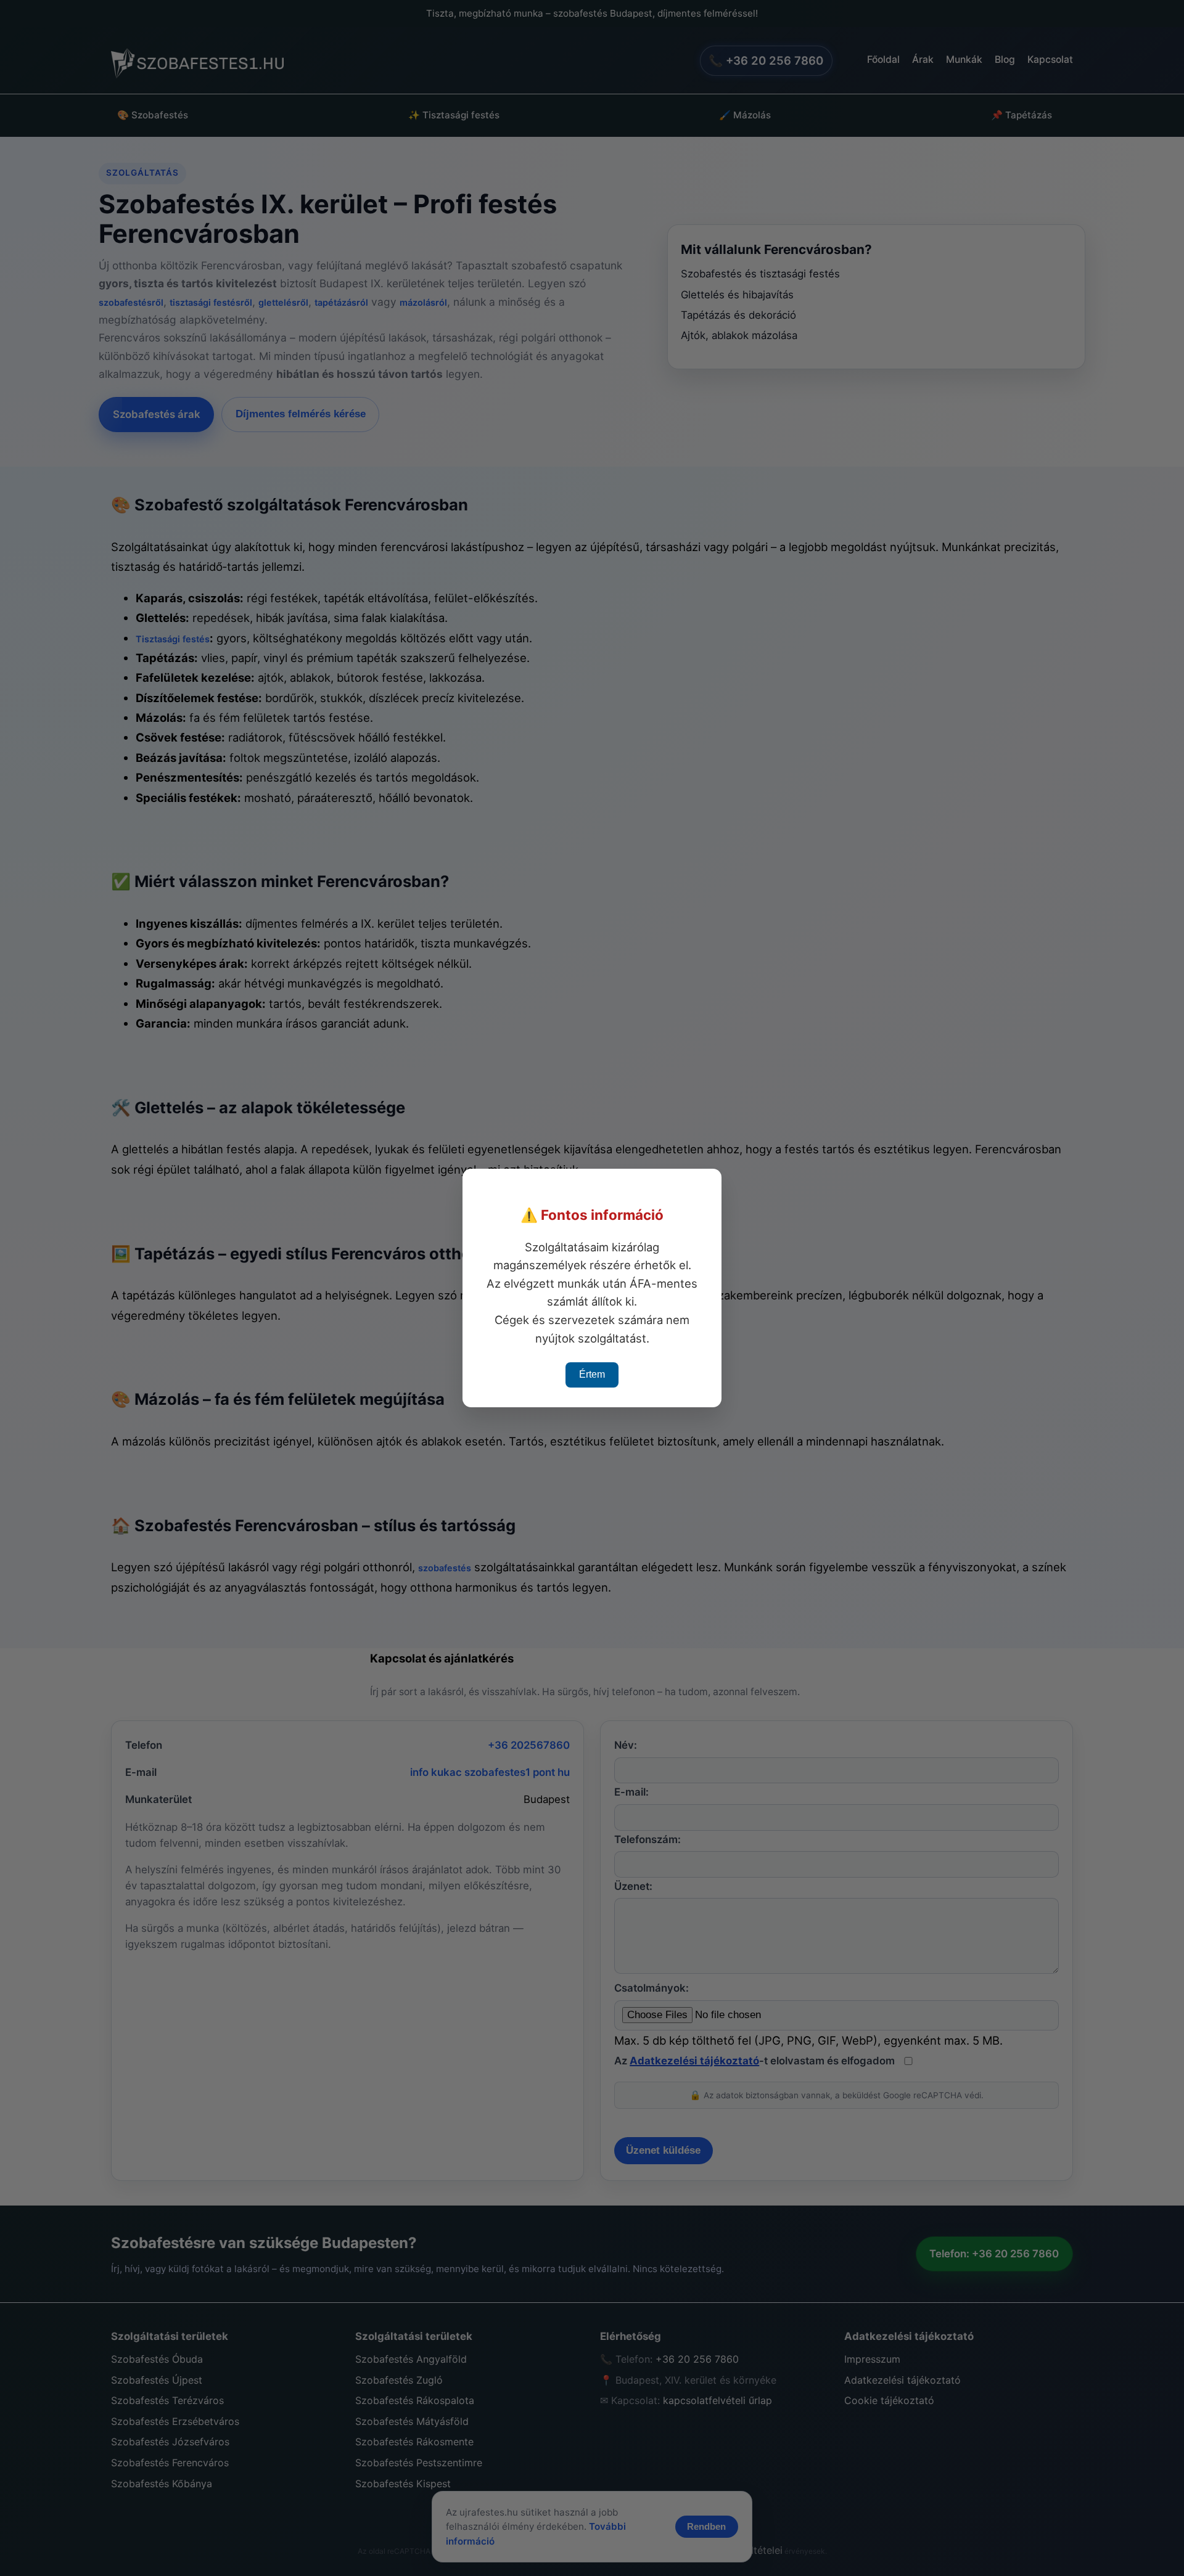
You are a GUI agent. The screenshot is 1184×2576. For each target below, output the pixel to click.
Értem (592, 1374)
